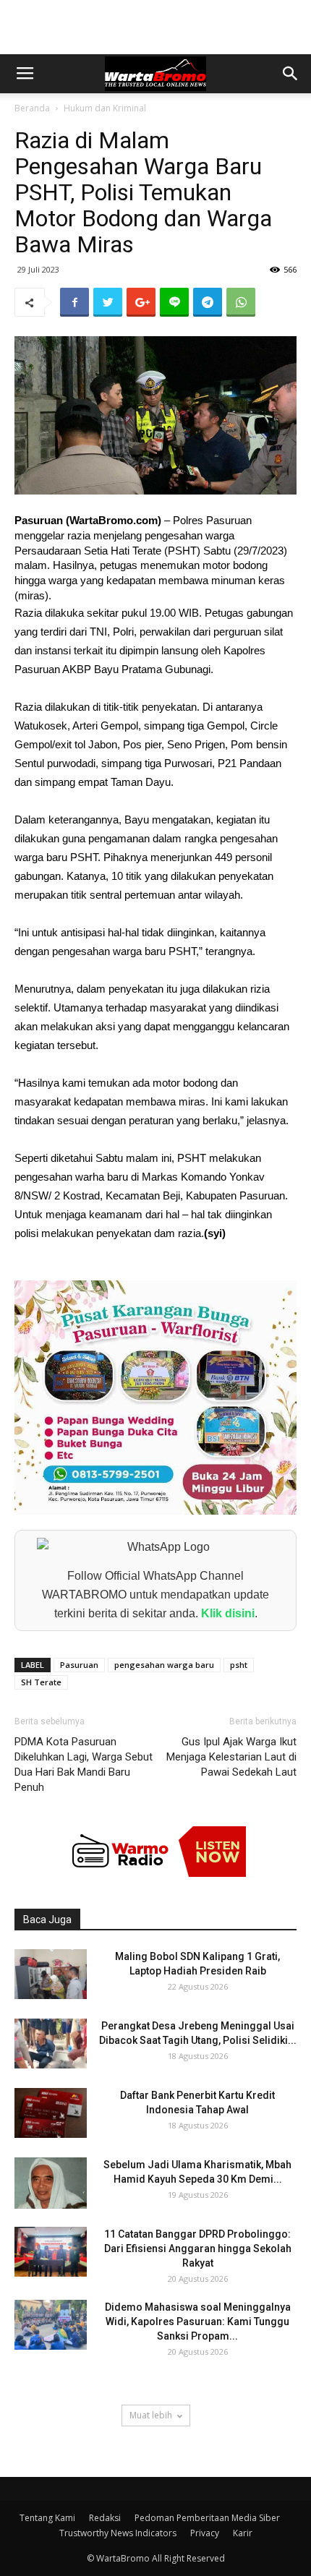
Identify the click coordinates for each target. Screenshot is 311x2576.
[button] (291, 74)
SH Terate (41, 1682)
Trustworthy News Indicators (118, 2533)
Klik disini (228, 1613)
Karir (243, 2533)
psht (239, 1665)
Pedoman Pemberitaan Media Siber (207, 2518)
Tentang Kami (47, 2518)
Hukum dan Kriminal (105, 108)
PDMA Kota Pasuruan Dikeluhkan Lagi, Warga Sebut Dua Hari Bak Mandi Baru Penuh (84, 1764)
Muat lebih (151, 2415)
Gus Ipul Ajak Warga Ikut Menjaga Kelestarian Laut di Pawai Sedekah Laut (231, 1757)
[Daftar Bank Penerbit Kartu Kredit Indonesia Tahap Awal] (51, 2113)
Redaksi (105, 2518)
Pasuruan (79, 1665)
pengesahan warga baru (164, 1665)
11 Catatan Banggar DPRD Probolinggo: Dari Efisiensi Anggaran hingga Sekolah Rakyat (198, 2248)
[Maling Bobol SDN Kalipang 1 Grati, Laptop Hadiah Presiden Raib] (51, 1974)
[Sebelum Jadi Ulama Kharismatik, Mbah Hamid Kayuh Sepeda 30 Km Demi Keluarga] (51, 2183)
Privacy (205, 2533)
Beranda (32, 108)
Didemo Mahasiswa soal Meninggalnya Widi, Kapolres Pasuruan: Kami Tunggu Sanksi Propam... (198, 2322)
